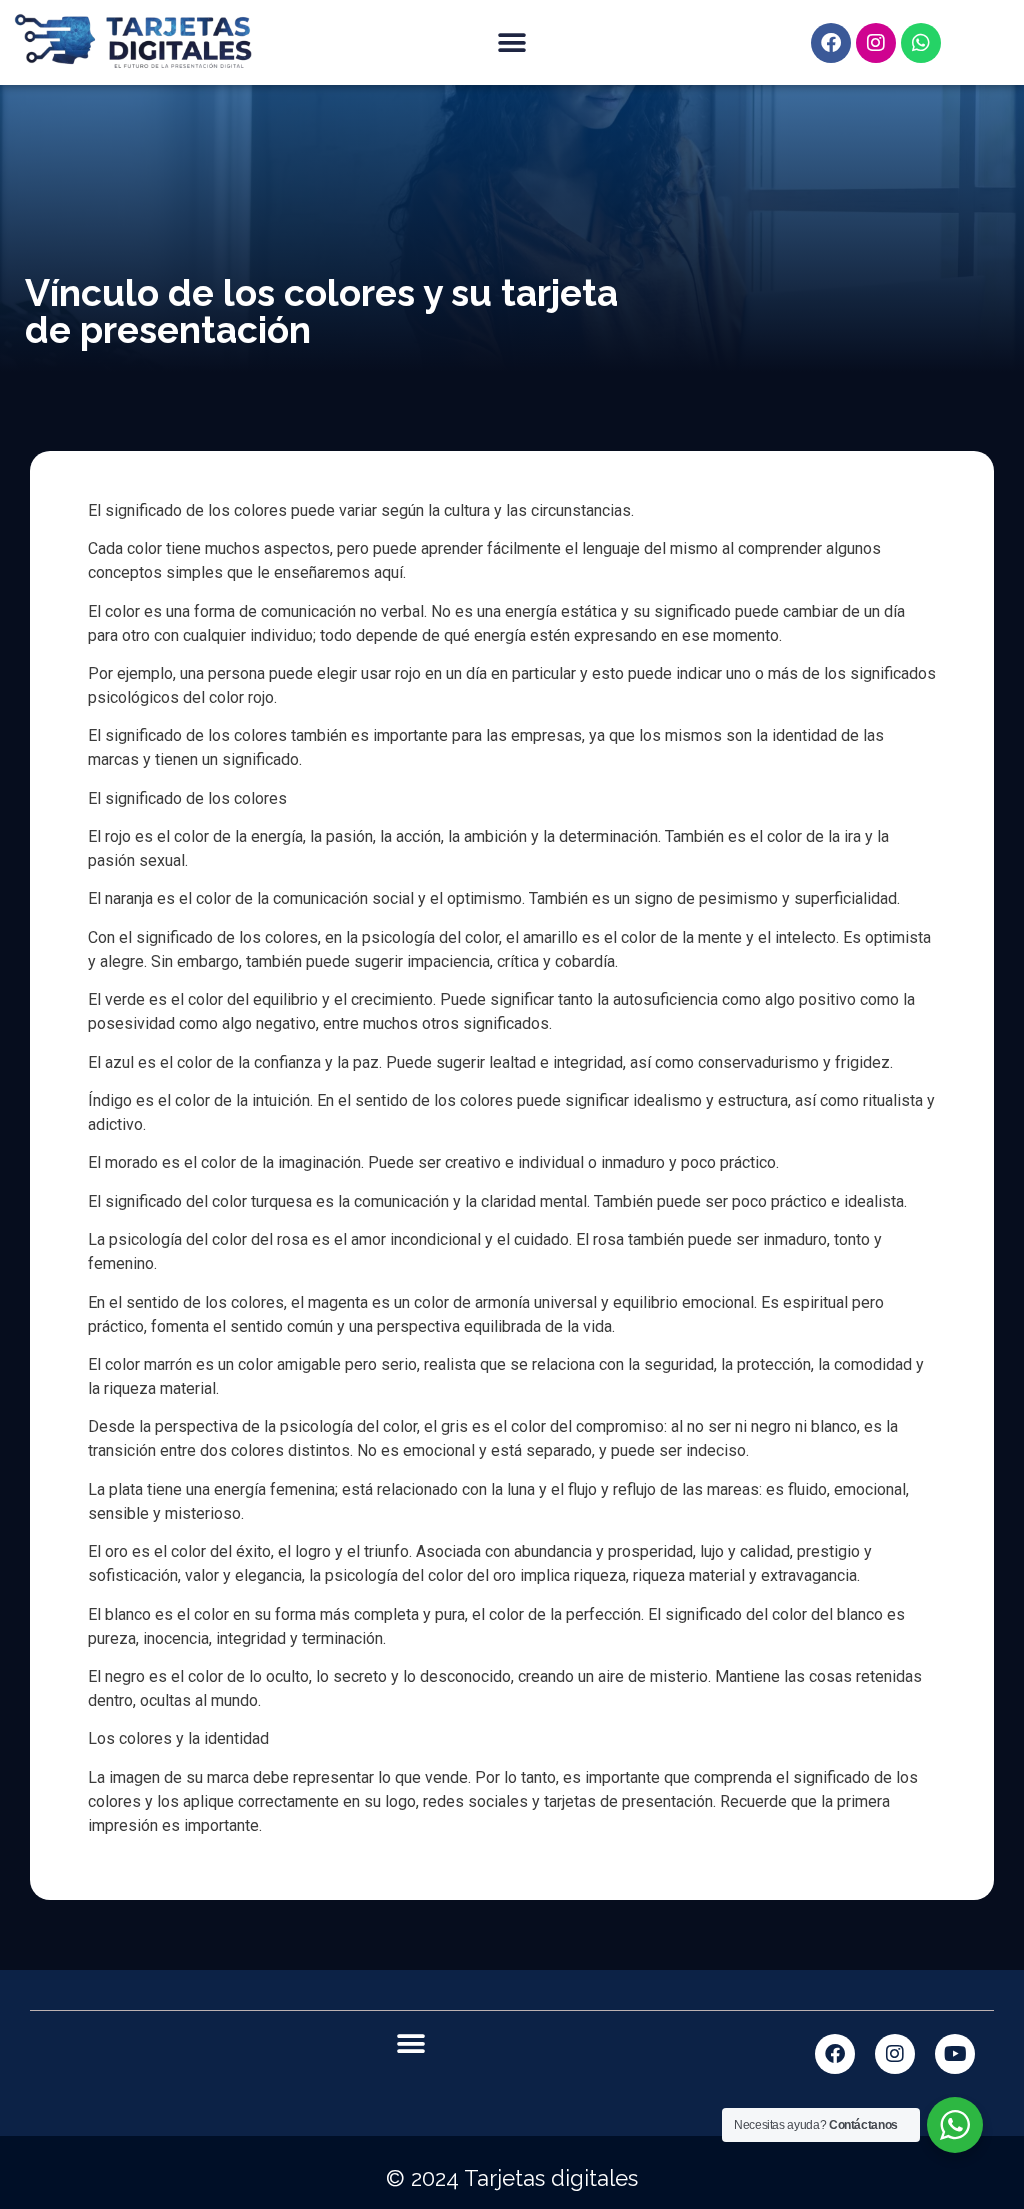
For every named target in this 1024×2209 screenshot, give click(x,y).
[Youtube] (955, 2054)
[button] (511, 42)
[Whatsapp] (921, 43)
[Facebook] (831, 43)
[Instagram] (876, 43)
